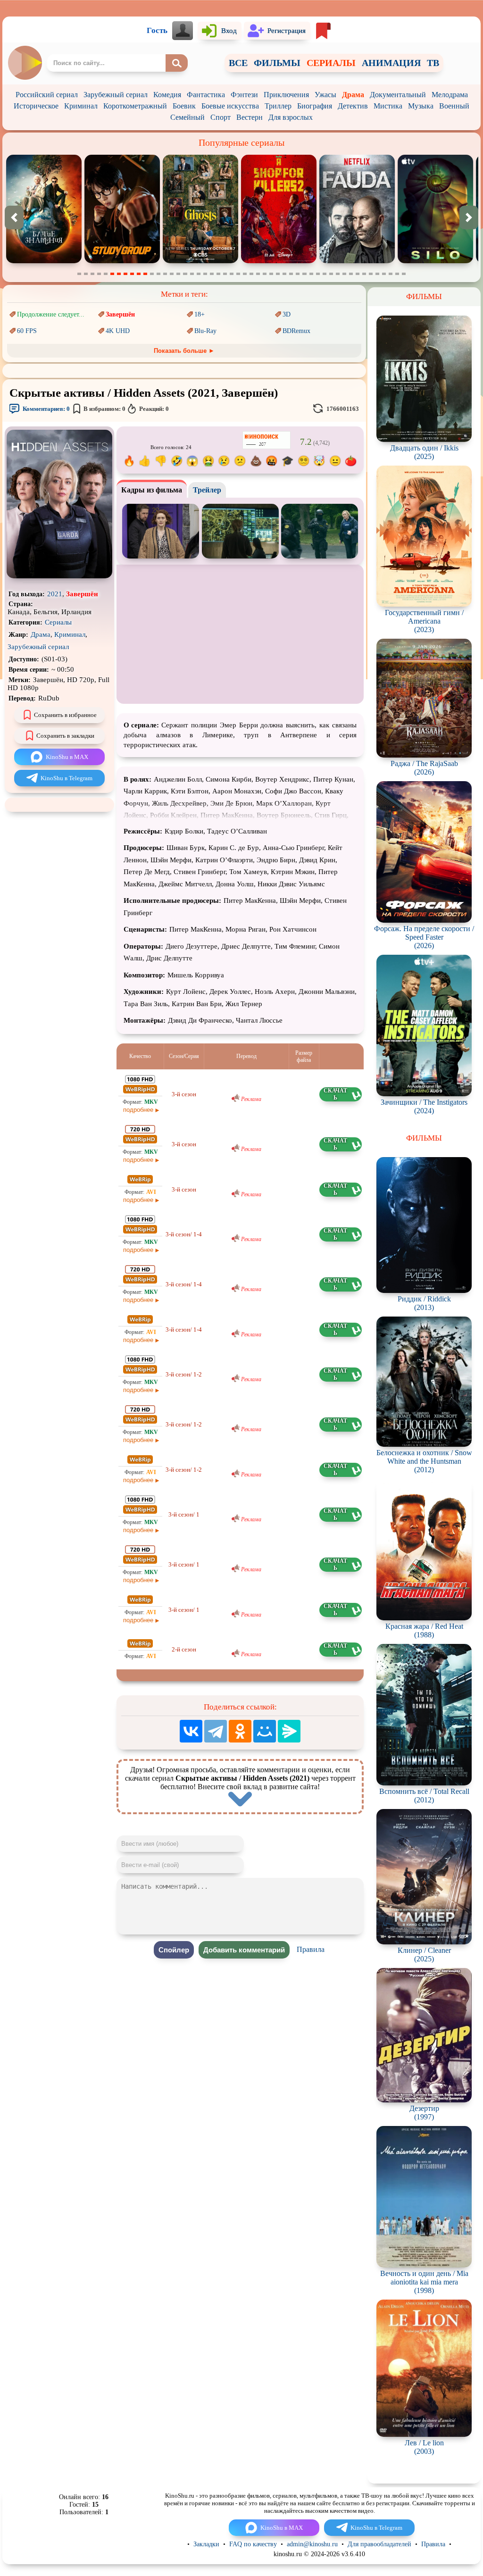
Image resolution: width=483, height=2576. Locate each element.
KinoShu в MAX (67, 757)
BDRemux (296, 331)
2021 (55, 594)
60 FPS (27, 331)
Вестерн (250, 117)
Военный (454, 106)
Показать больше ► (184, 351)
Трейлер (207, 490)
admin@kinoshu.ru (312, 2544)
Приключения (286, 95)
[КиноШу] (25, 63)
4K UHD (118, 331)
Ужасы (325, 95)
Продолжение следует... (51, 314)
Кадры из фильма (152, 490)
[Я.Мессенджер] (289, 1731)
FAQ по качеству (253, 2544)
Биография (315, 106)
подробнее (138, 1110)
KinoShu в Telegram (67, 778)
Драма (353, 95)
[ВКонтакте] (191, 1731)
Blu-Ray (205, 331)
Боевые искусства (230, 106)
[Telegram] (216, 1731)
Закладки (206, 2544)
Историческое (36, 106)
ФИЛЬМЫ (277, 63)
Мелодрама (450, 95)
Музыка (421, 106)
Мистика (388, 106)
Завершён (120, 314)
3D (287, 314)
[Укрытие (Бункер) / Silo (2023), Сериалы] (279, 261)
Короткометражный (135, 106)
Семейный (187, 117)
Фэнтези (244, 95)
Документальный (398, 95)
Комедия (167, 95)
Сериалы (58, 622)
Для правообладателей (379, 2544)
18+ (200, 314)
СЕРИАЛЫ (331, 63)
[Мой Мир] (265, 1731)
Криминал (81, 106)
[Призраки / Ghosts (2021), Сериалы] (44, 261)
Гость (157, 30)
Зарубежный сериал (116, 95)
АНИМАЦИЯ (391, 63)
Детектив (353, 106)
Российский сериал (47, 95)
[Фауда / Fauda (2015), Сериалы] (200, 261)
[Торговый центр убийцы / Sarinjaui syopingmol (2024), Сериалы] (122, 261)
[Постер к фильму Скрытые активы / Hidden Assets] (59, 576)
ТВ (433, 63)
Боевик (184, 106)
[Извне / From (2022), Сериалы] (357, 261)
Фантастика (206, 95)
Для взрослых (291, 117)
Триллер (278, 106)
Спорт (221, 117)
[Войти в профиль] (183, 31)
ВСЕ (238, 63)
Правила (311, 1949)
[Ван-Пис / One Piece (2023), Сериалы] (435, 261)
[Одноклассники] (240, 1731)
